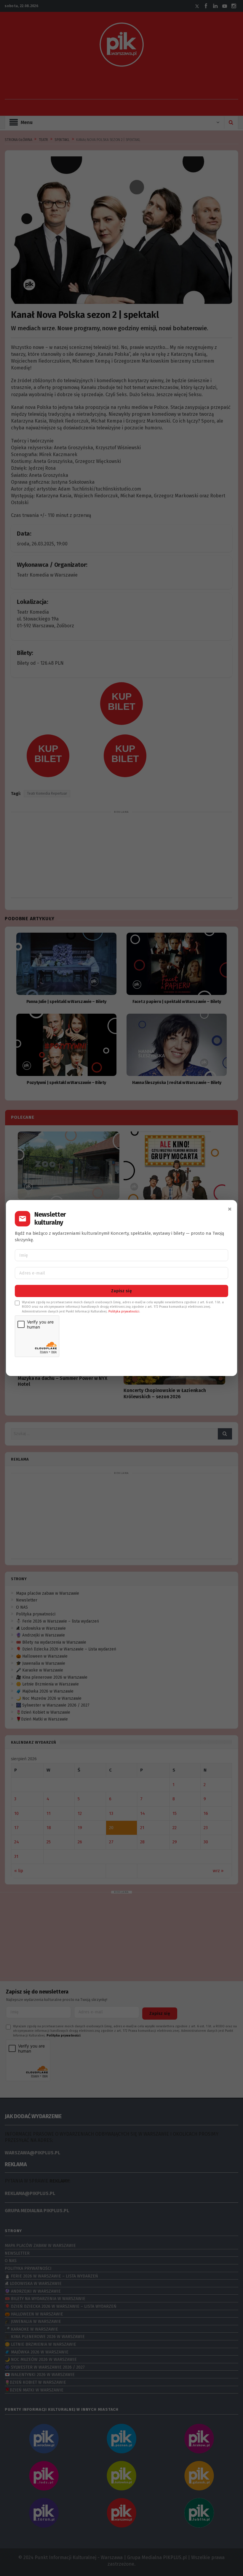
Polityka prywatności (124, 1311)
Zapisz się (121, 1291)
